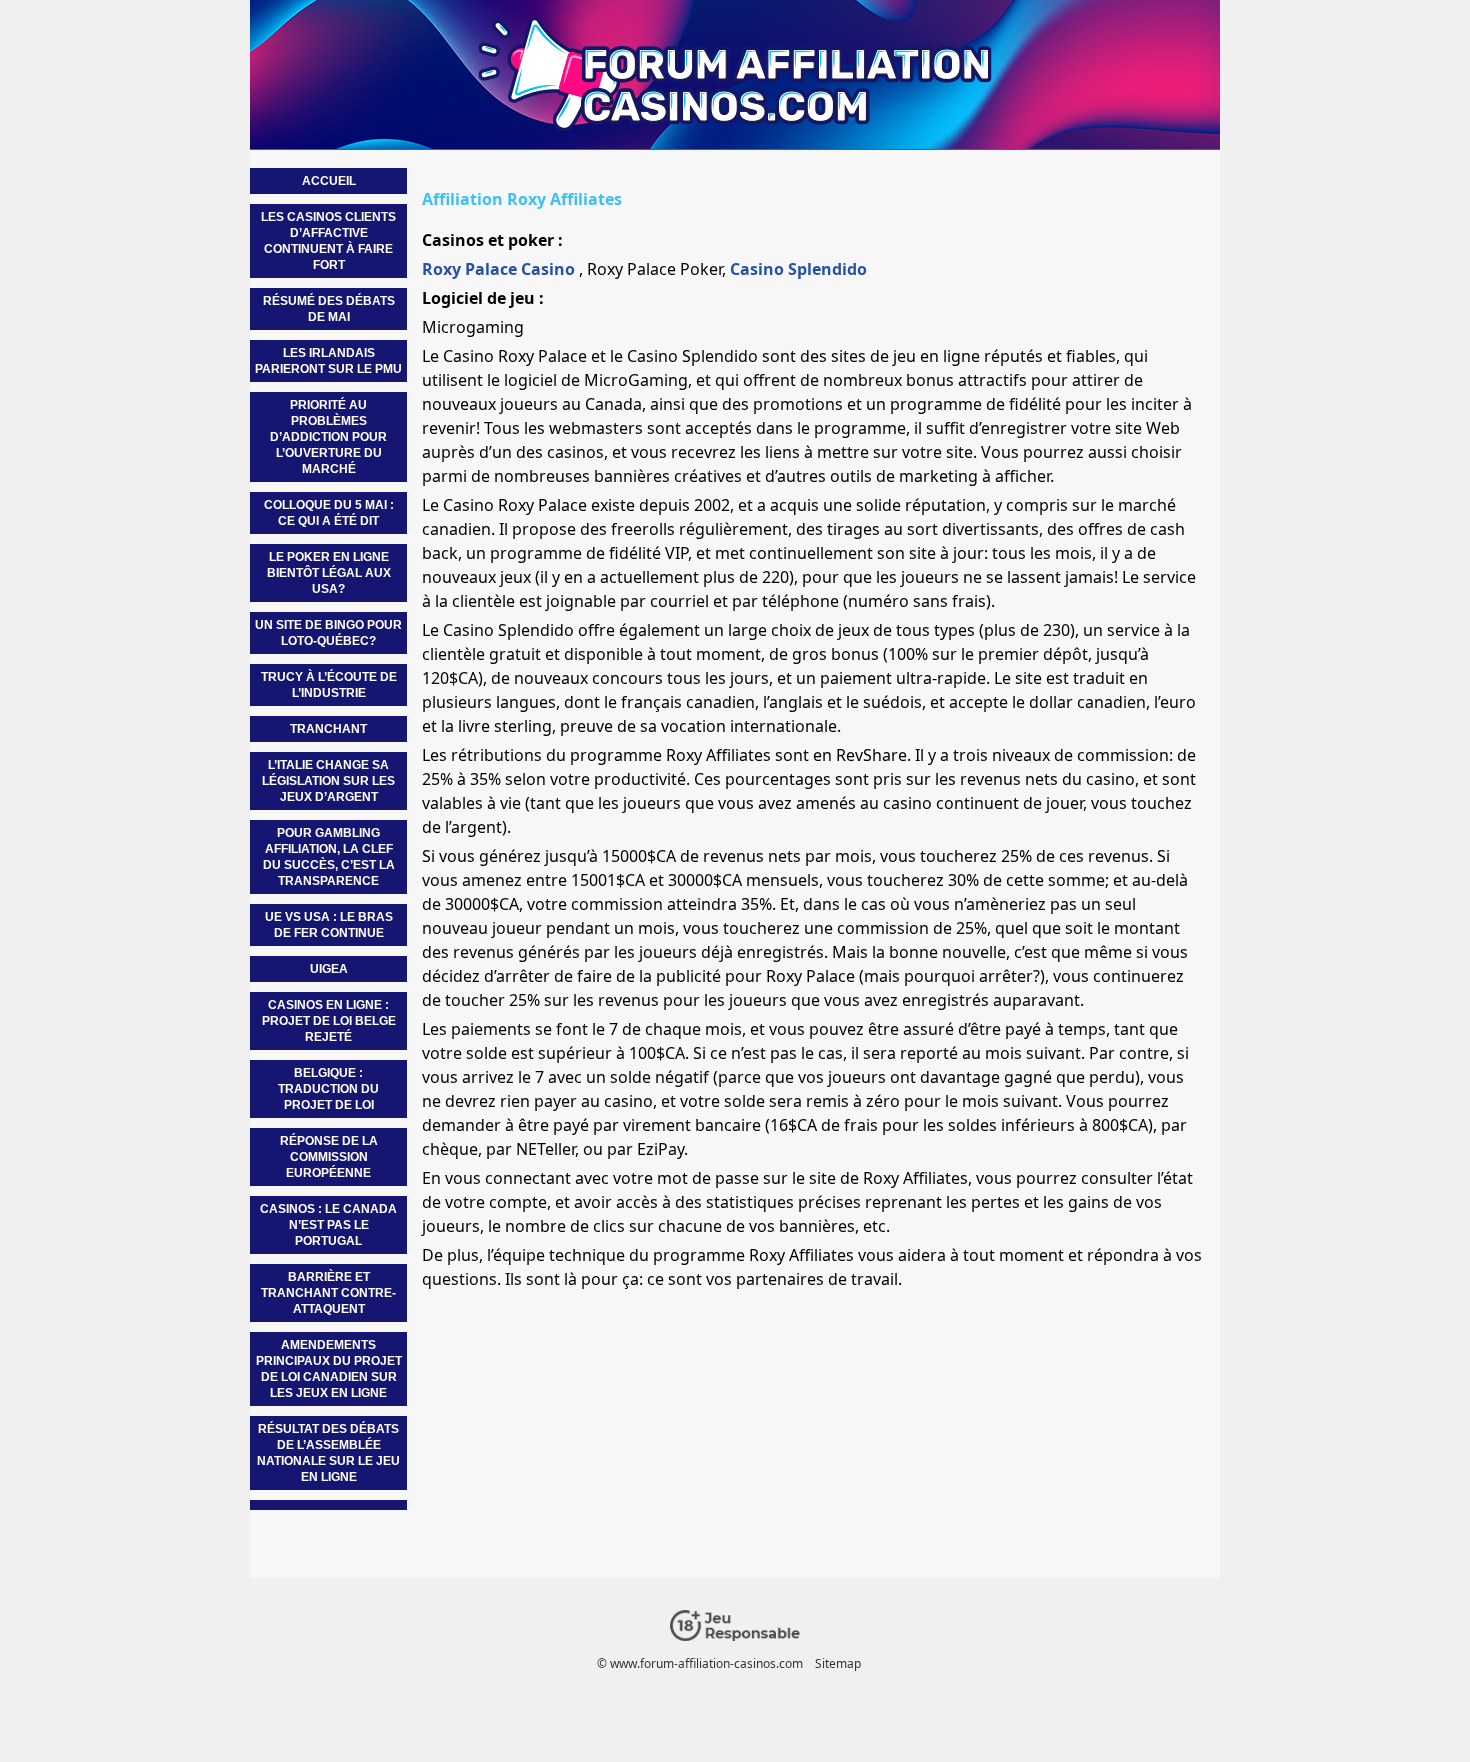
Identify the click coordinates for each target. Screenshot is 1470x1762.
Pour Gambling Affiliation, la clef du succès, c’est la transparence (329, 857)
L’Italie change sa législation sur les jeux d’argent (328, 781)
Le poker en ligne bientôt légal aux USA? (329, 573)
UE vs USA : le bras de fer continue (329, 925)
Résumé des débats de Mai (329, 309)
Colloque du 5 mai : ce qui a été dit (329, 513)
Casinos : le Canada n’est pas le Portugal (328, 1225)
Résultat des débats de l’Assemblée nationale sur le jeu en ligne (328, 1453)
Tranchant (328, 729)
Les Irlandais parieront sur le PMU (328, 361)
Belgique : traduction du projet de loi (328, 1089)
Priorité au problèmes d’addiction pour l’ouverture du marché (328, 437)
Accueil (329, 181)
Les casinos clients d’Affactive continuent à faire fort (328, 241)
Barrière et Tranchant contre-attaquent (328, 1293)
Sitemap (838, 1663)
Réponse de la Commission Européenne (329, 1157)
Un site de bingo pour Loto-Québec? (328, 633)
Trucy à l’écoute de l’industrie (329, 685)
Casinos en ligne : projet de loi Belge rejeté (329, 1021)
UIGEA (329, 969)
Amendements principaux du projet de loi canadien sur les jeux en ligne (329, 1369)
